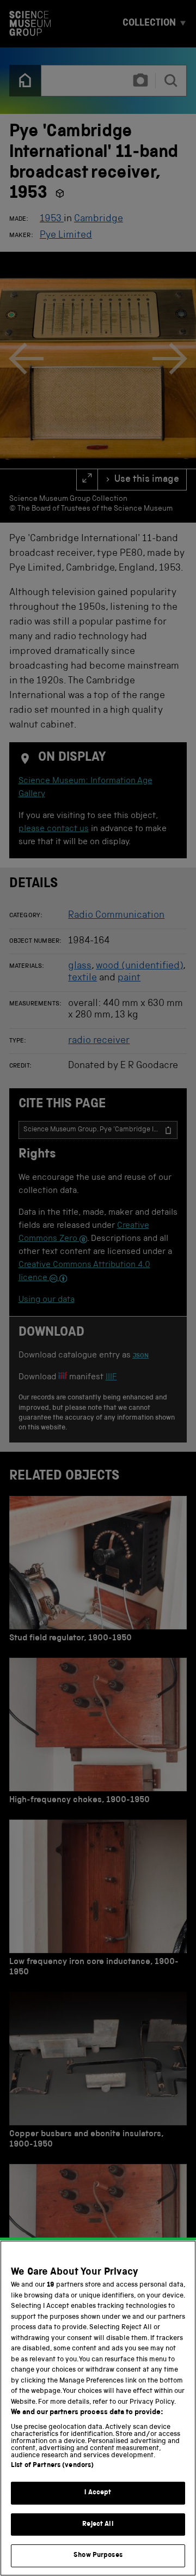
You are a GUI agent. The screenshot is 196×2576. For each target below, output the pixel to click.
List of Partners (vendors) (52, 2466)
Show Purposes (98, 2556)
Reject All (98, 2525)
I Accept (98, 2493)
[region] (98, 2408)
